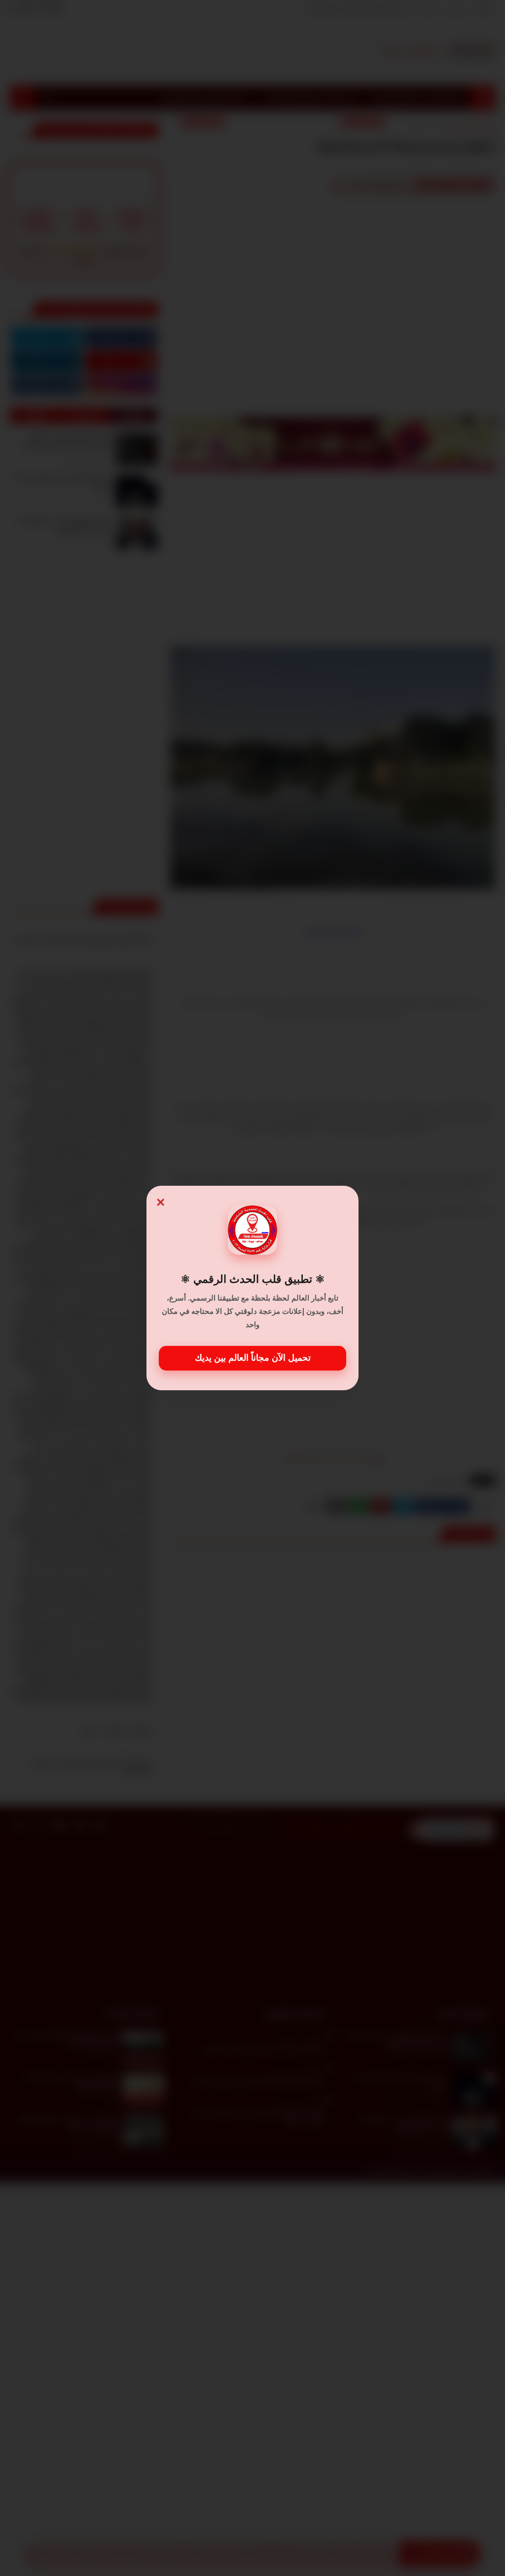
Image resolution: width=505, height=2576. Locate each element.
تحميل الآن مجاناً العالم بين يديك (253, 1358)
